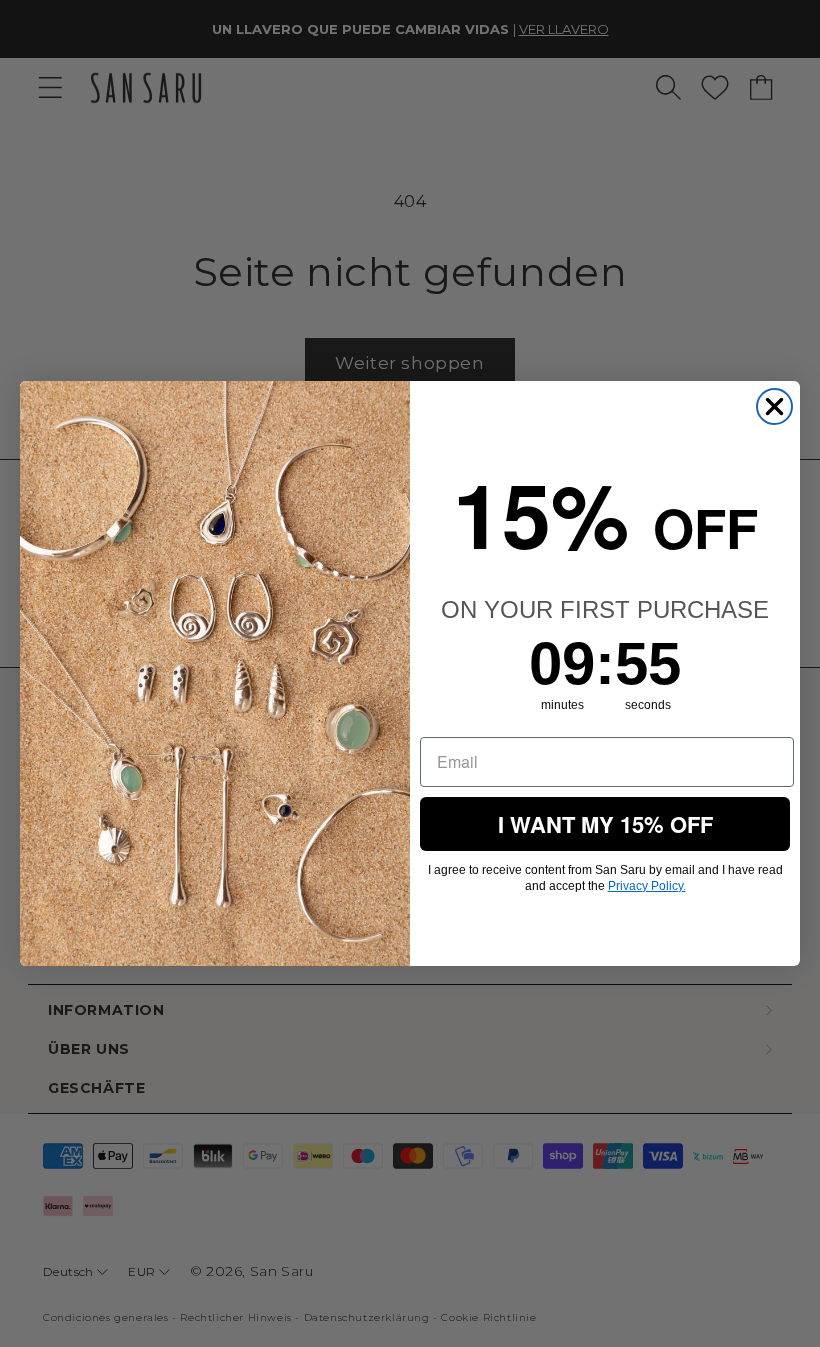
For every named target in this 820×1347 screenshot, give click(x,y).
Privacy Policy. (647, 886)
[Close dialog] (774, 406)
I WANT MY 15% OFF (605, 824)
